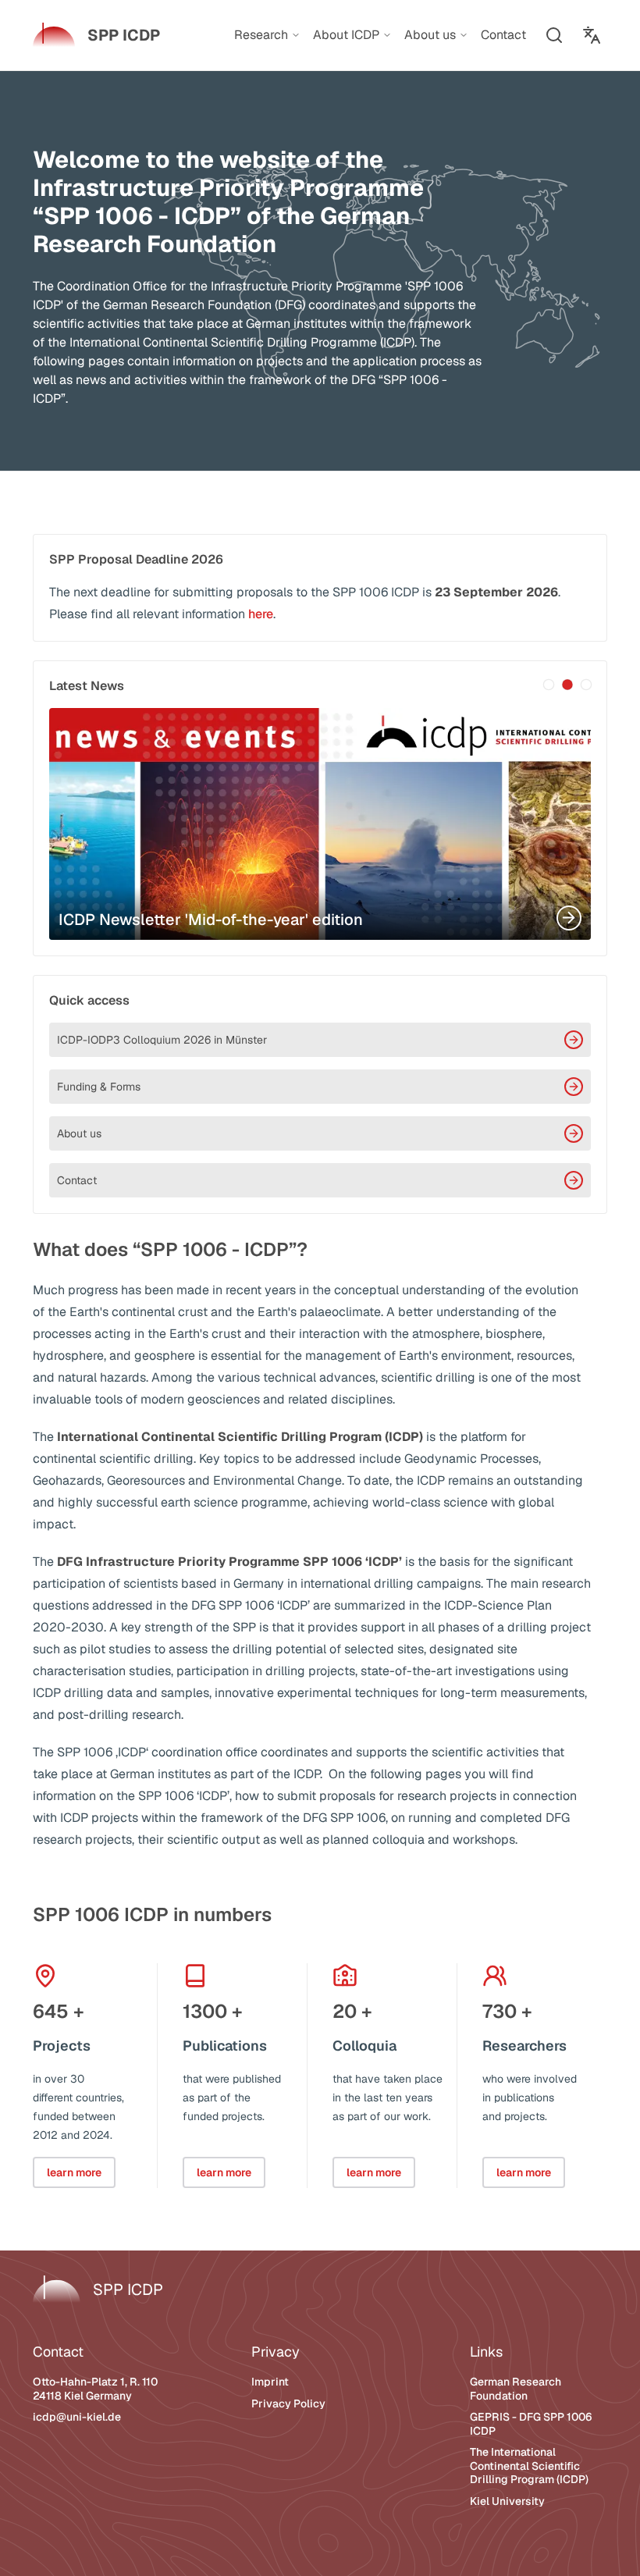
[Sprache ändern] (592, 35)
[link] (96, 35)
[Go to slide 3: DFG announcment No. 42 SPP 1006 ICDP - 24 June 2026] (586, 685)
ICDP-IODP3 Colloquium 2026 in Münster (162, 1040)
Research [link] (261, 35)
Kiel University (507, 2501)
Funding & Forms (99, 1087)
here (261, 614)
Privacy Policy (288, 2403)
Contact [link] (503, 35)
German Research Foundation (516, 2389)
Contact (77, 1180)
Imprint (270, 2382)
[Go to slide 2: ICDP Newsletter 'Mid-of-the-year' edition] (567, 685)
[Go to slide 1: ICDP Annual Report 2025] (549, 685)
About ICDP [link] (346, 35)
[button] (554, 35)
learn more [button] (74, 2172)
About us (79, 1133)
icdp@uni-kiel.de (77, 2417)
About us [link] (430, 35)
